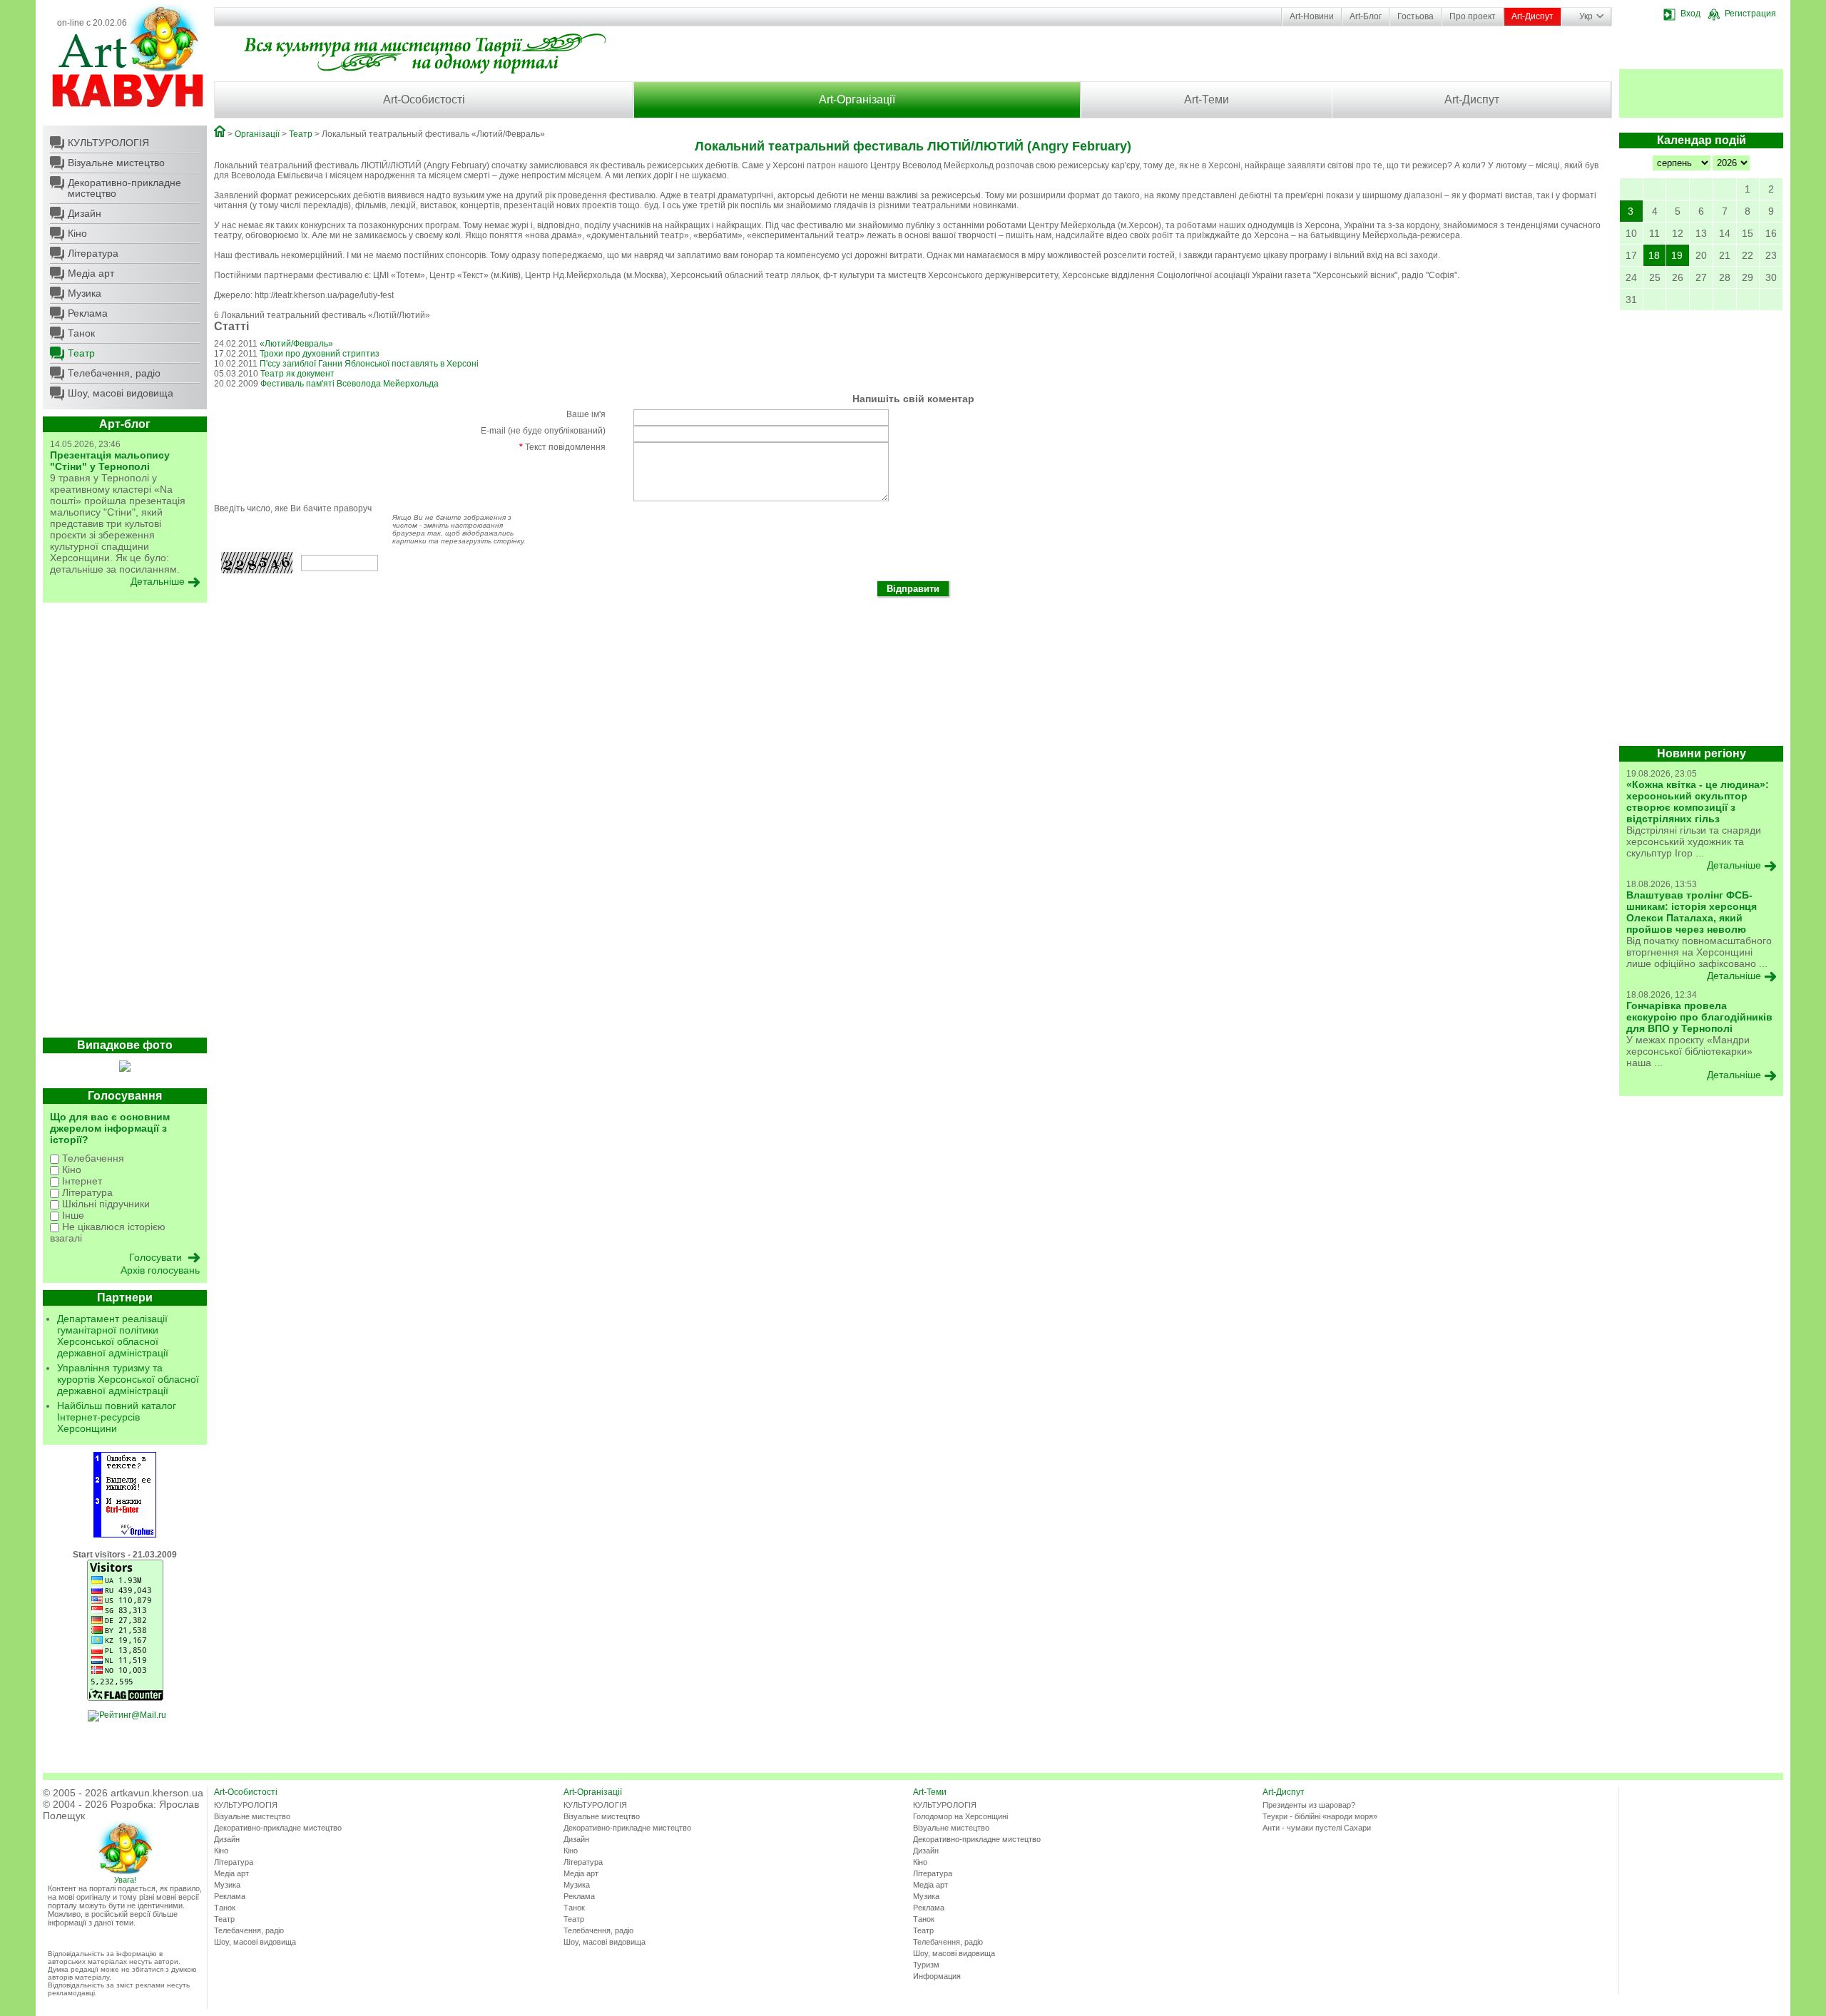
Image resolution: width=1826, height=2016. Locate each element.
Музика (85, 293)
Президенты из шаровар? (1309, 1805)
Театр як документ (297, 374)
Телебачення (92, 1158)
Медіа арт (91, 273)
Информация (937, 1976)
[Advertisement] (125, 824)
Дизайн (85, 213)
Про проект (1473, 16)
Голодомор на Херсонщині (960, 1816)
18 (1654, 255)
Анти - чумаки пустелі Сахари (1317, 1828)
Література (93, 253)
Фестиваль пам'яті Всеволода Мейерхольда (350, 384)
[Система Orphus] (125, 1535)
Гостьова (1416, 16)
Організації (257, 134)
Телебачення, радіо (114, 373)
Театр (81, 353)
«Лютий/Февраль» (296, 344)
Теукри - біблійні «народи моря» (1320, 1816)
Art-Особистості (424, 99)
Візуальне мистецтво (116, 163)
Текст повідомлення (562, 447)
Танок (81, 333)
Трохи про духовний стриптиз (320, 354)
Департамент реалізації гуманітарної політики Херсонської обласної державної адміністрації (113, 1336)
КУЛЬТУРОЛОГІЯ (108, 143)
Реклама (88, 313)
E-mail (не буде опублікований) (543, 431)
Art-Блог (1366, 16)
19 (1677, 255)
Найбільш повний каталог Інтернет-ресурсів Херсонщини (117, 1417)
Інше (72, 1215)
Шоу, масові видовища (121, 393)
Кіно (77, 233)
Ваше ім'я (586, 414)
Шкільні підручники (104, 1204)
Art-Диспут (1532, 16)
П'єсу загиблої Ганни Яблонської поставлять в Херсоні (369, 364)
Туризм (926, 1965)
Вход (1690, 14)
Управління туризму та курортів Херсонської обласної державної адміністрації (128, 1379)
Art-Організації (857, 99)
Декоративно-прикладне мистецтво (124, 188)
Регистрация (1750, 14)
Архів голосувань (160, 1270)
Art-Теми (1207, 99)
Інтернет (81, 1181)
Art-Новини (1312, 16)
